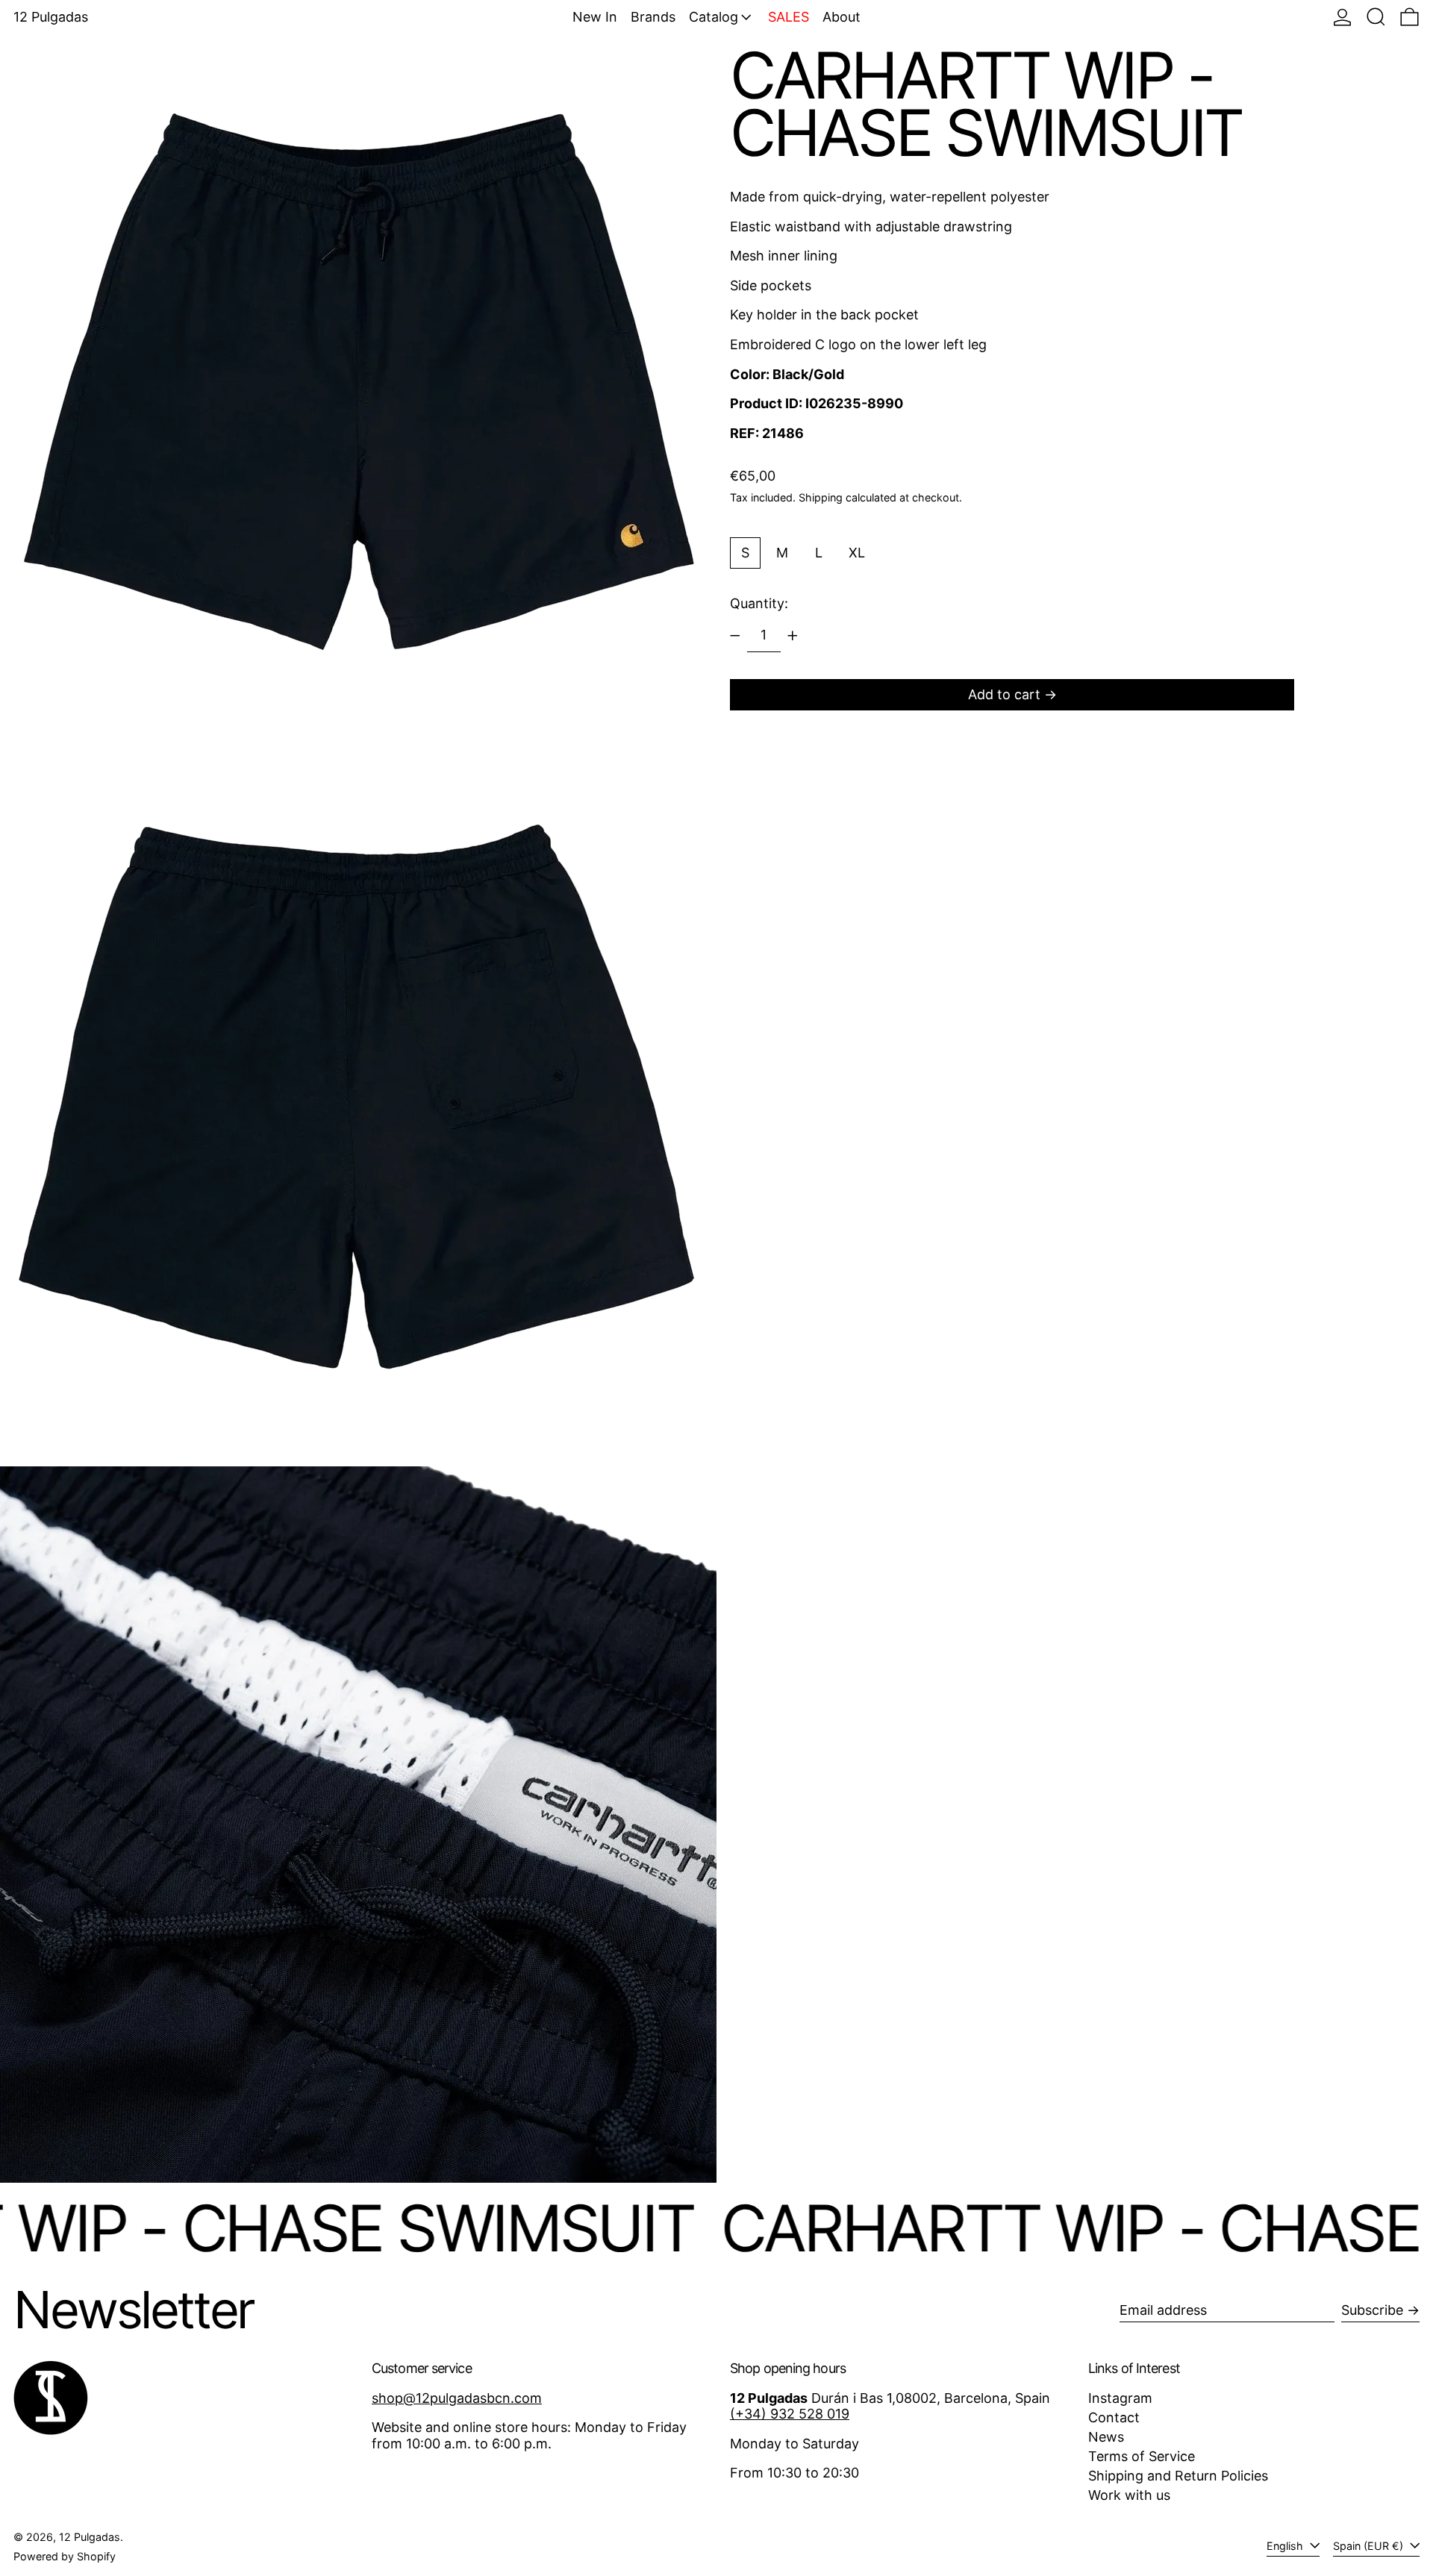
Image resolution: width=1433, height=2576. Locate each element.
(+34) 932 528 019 (790, 2414)
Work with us (1129, 2495)
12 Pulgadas (51, 17)
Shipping (821, 497)
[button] (1376, 17)
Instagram (1120, 2398)
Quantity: (759, 603)
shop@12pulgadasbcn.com (457, 2398)
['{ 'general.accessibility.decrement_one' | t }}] (735, 636)
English (1286, 2546)
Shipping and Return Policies (1178, 2476)
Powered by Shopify (65, 2556)
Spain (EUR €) (1370, 2546)
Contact (1114, 2417)
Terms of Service (1142, 2456)
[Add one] (793, 636)
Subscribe (1372, 2310)
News (1106, 2437)
